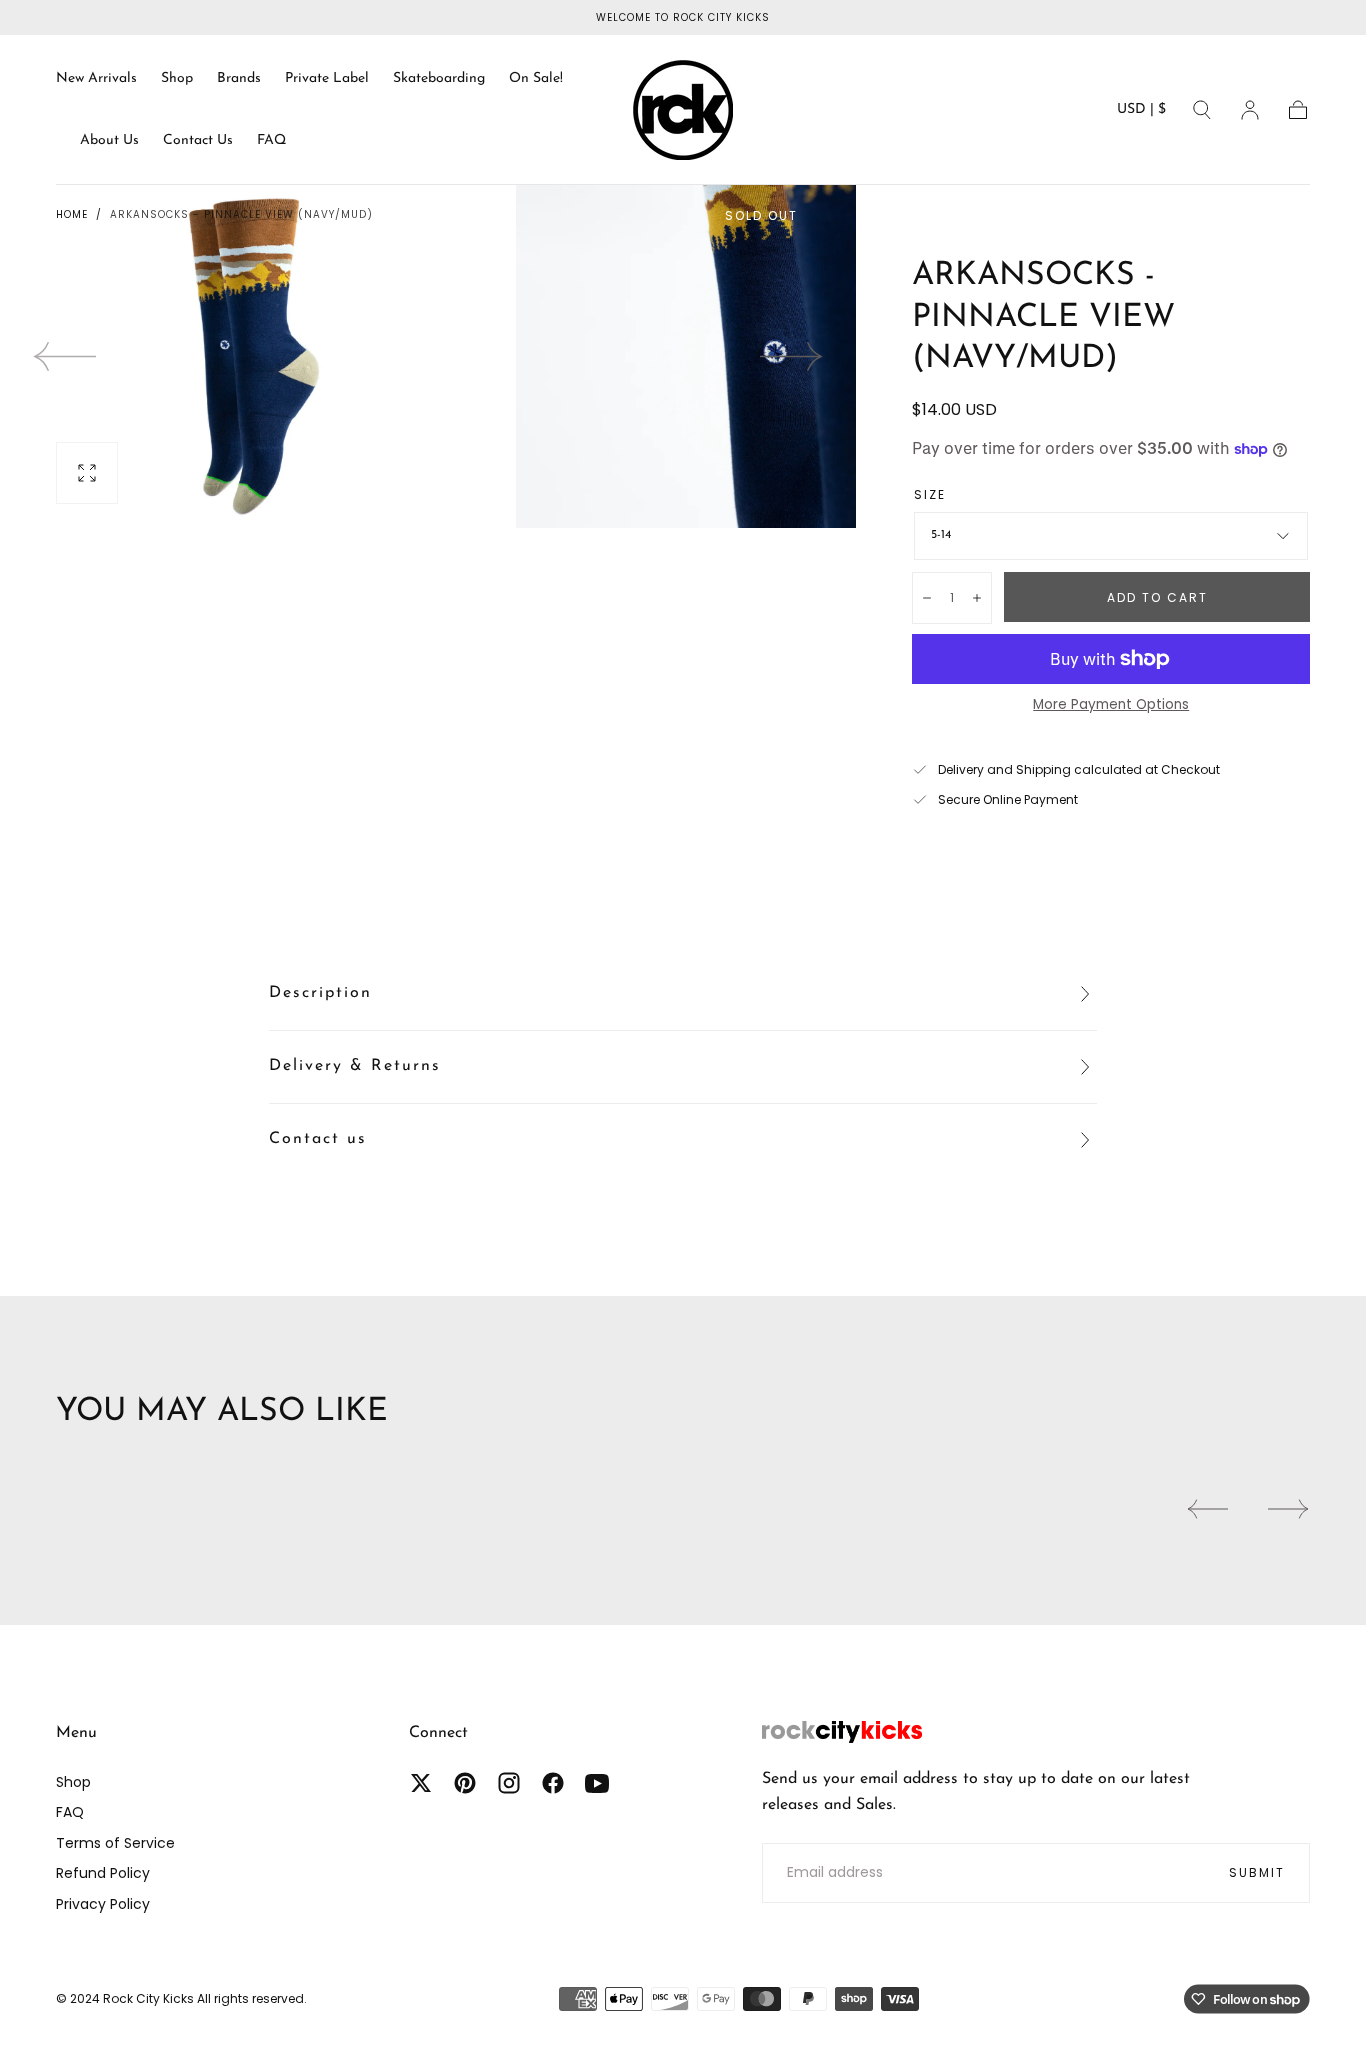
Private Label (327, 78)
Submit (1257, 1872)
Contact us (318, 1139)
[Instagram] (509, 1783)
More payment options (1111, 704)
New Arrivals (96, 78)
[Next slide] (792, 356)
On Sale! (536, 78)
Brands (239, 78)
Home (72, 214)
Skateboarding (439, 78)
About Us (109, 140)
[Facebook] (553, 1783)
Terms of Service (115, 1843)
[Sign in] (1250, 110)
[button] (1141, 113)
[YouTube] (597, 1783)
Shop (177, 78)
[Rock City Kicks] (842, 1732)
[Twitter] (421, 1783)
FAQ (271, 140)
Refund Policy (103, 1873)
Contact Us (198, 140)
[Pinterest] (465, 1783)
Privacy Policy (103, 1904)
